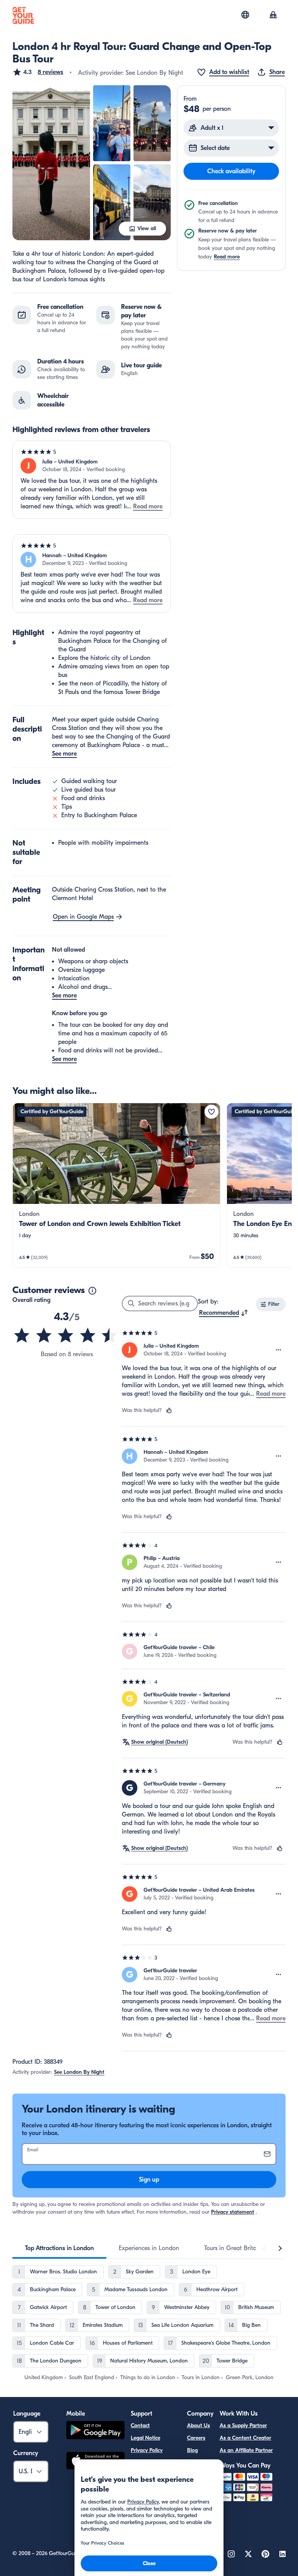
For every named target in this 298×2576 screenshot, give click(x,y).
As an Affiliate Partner (246, 2450)
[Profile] (273, 15)
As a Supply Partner (243, 2425)
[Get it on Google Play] (95, 2431)
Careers (196, 2438)
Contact (140, 2425)
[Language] (245, 15)
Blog (192, 2450)
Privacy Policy (147, 2450)
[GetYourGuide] (23, 15)
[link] (116, 1185)
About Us (198, 2425)
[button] (38, 72)
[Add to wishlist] (211, 1112)
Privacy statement (233, 2212)
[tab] (59, 2248)
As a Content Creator (245, 2438)
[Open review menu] (279, 1350)
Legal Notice (146, 2438)
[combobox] (224, 1313)
